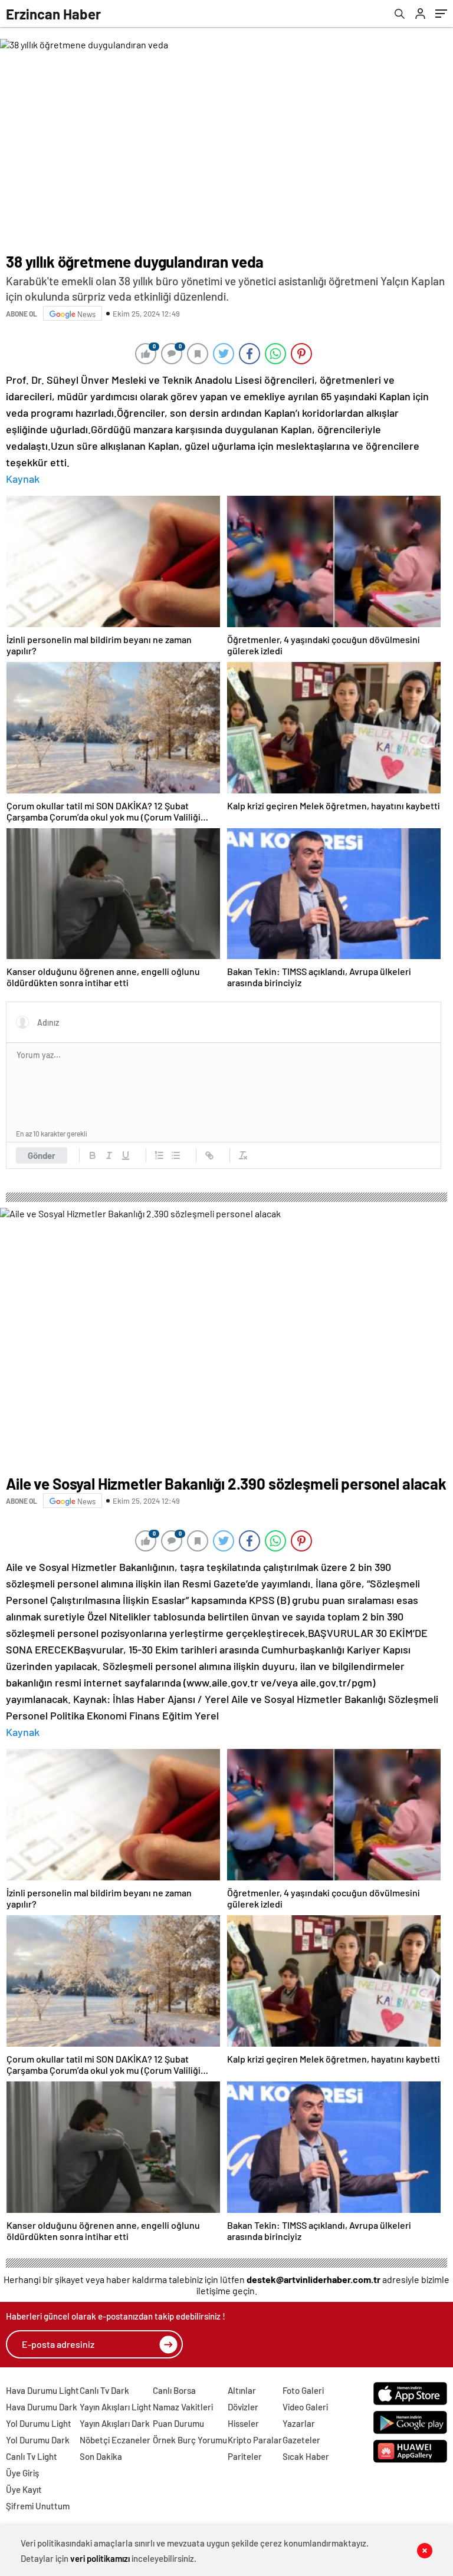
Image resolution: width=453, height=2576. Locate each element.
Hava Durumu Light (42, 2390)
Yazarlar (299, 2423)
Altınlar (242, 2390)
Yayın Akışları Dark (115, 2423)
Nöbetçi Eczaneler (115, 2440)
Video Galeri (305, 2407)
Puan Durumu (178, 2423)
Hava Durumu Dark (42, 2407)
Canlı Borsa (174, 2390)
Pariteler (245, 2456)
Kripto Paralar (255, 2440)
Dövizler (243, 2407)
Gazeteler (301, 2440)
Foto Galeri (303, 2390)
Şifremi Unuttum (38, 2506)
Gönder (42, 1155)
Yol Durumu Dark (38, 2440)
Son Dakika (101, 2456)
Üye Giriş (22, 2473)
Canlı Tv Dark (104, 2390)
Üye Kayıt (24, 2489)
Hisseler (243, 2423)
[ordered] (159, 1155)
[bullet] (176, 1155)
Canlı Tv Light (32, 2456)
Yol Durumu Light (39, 2423)
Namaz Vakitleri (183, 2407)
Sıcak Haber (306, 2456)
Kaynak (23, 479)
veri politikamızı (100, 2558)
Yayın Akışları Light (116, 2407)
